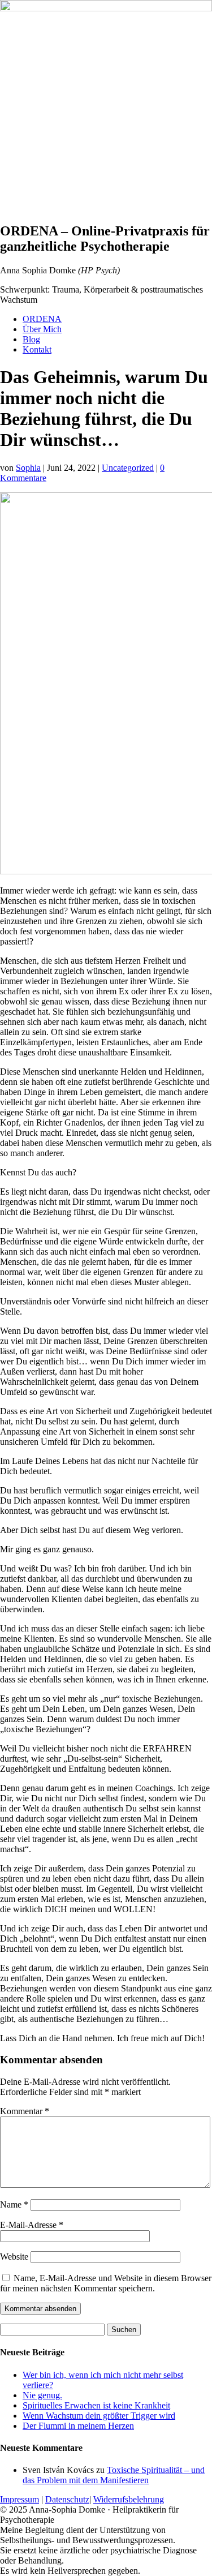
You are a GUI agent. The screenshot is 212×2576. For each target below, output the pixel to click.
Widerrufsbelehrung (129, 2499)
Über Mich (42, 329)
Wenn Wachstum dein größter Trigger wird (99, 2416)
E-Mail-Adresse (32, 2225)
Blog (31, 339)
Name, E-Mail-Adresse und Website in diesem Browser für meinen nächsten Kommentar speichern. (106, 2283)
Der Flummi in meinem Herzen (78, 2426)
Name (14, 2204)
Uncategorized (128, 468)
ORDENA (42, 319)
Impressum (20, 2499)
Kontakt (37, 349)
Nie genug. (42, 2395)
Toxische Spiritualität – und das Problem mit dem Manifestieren (114, 2475)
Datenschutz (67, 2499)
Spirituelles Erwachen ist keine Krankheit (96, 2405)
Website (14, 2257)
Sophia (28, 468)
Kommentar (25, 2111)
